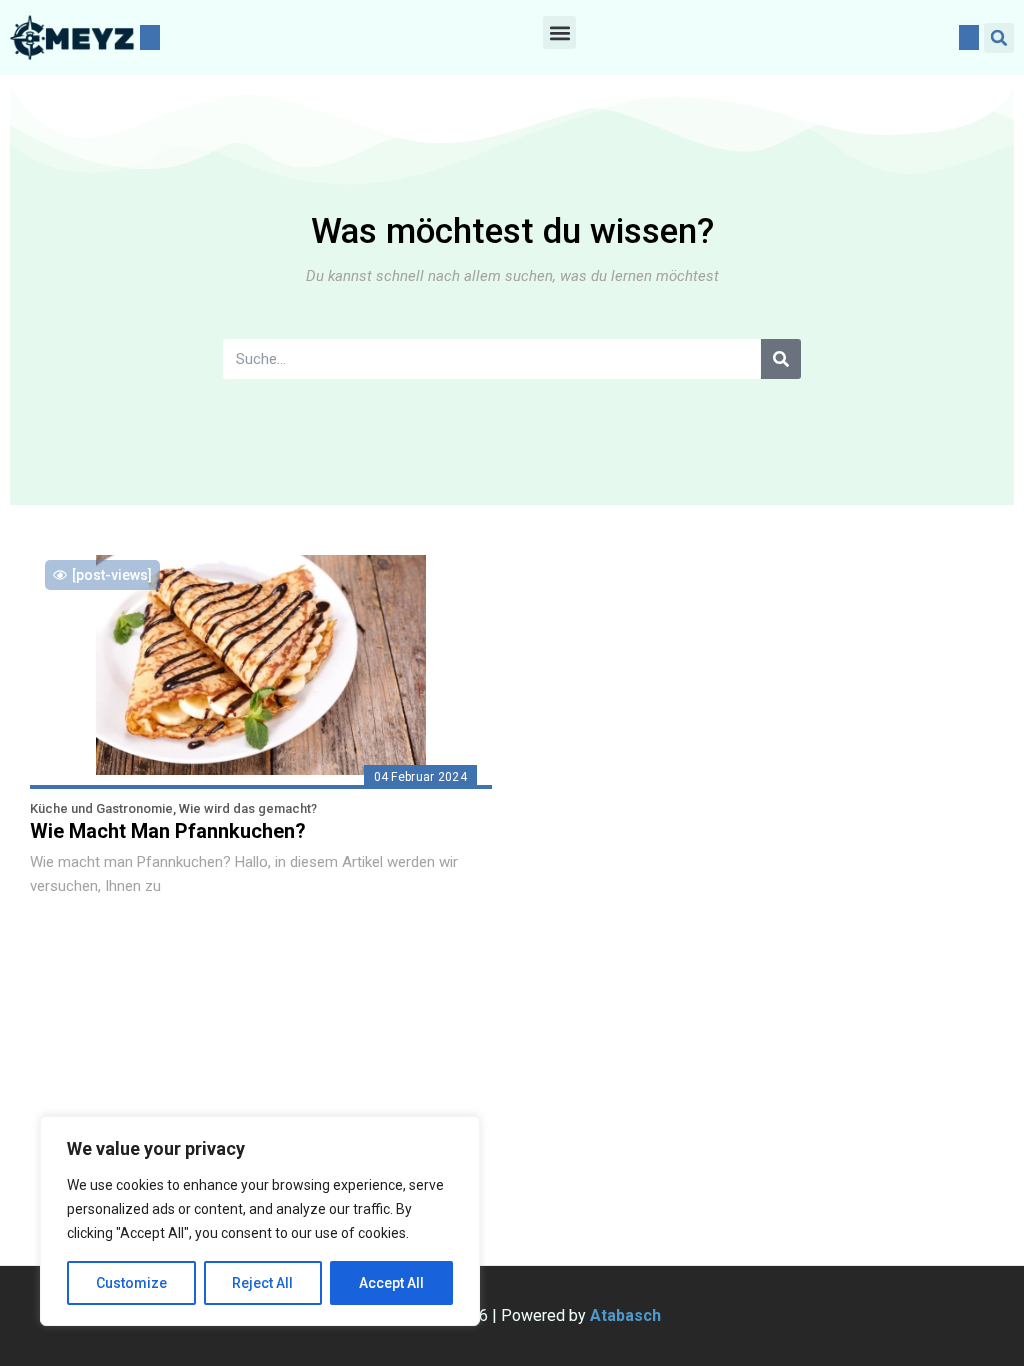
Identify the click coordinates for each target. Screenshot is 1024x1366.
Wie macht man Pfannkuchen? (168, 831)
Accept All (391, 1283)
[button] (559, 32)
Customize (131, 1283)
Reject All (262, 1283)
